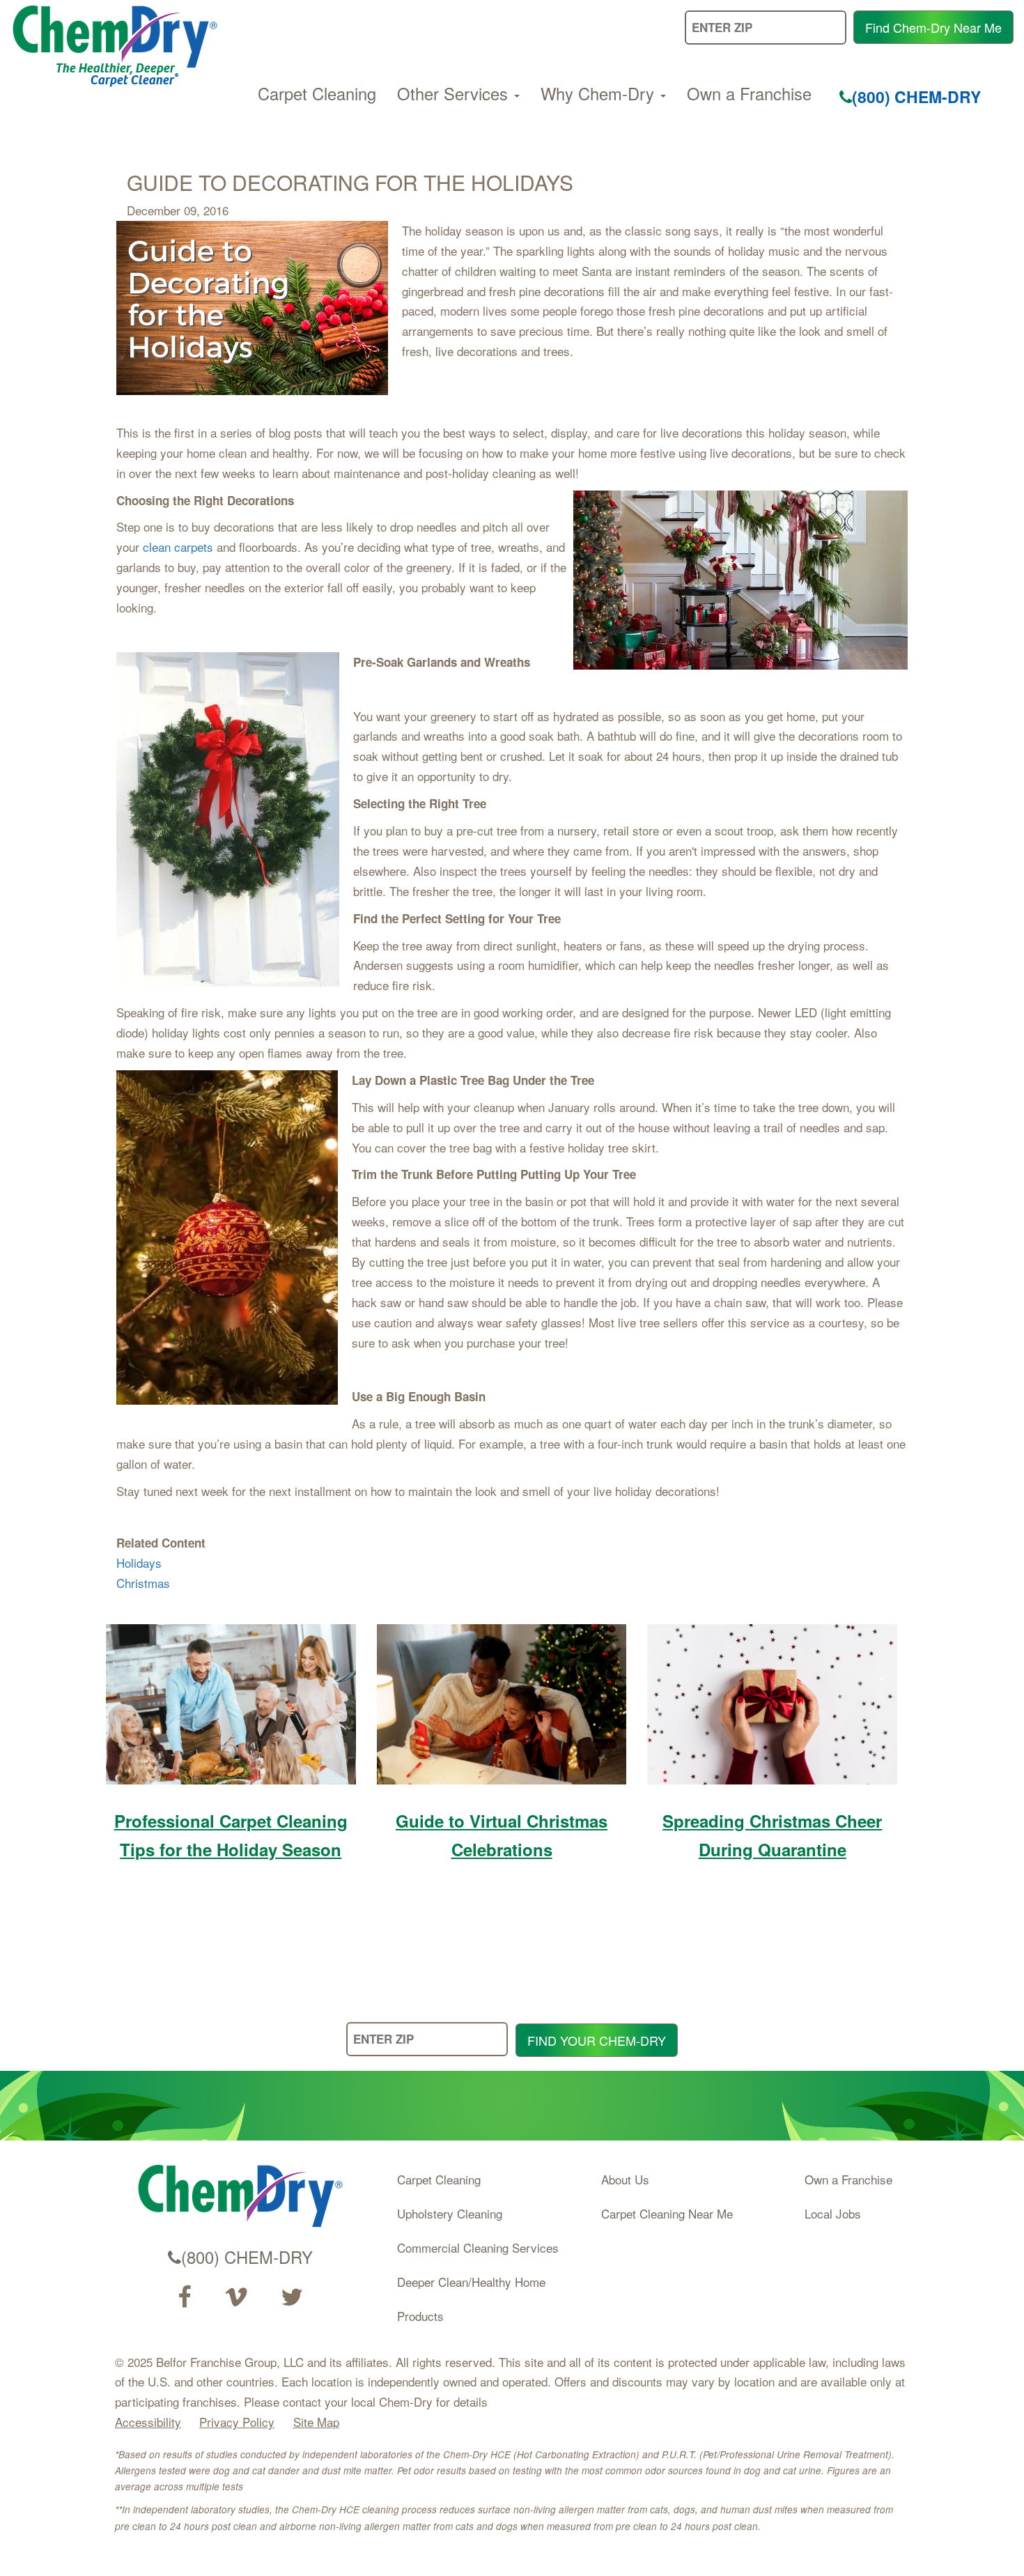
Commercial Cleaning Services (478, 2247)
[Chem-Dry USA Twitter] (292, 2297)
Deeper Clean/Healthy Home (471, 2282)
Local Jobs (833, 2213)
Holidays (139, 1563)
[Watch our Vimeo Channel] (236, 2297)
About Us (625, 2179)
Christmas (143, 1583)
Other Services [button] (455, 93)
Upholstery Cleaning (450, 2213)
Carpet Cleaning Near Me (667, 2213)
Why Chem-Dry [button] (600, 93)
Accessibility (148, 2422)
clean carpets (178, 547)
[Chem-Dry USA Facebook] (184, 2297)
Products (420, 2316)
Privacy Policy (237, 2422)
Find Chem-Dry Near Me (933, 27)
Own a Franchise (749, 93)
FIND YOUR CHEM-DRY (597, 2040)
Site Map (316, 2422)
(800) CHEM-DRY (916, 97)
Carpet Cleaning (317, 93)
